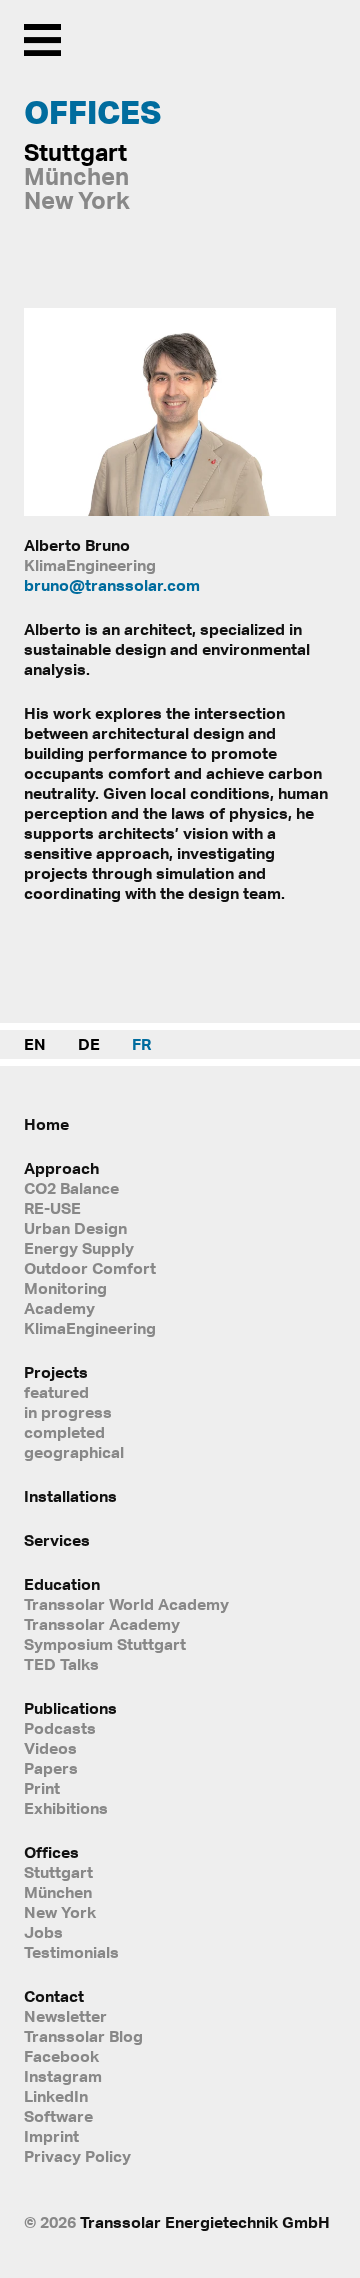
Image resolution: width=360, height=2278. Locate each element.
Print (42, 1788)
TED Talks (61, 1664)
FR (141, 1044)
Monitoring (65, 1288)
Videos (50, 1748)
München (58, 1892)
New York (60, 1912)
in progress (68, 1412)
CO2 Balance (71, 1188)
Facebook (61, 2056)
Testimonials (71, 1952)
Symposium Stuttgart (105, 1644)
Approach (61, 1168)
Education (62, 1584)
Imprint (51, 2136)
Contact (54, 1996)
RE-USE (52, 1208)
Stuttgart (58, 1872)
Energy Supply (79, 1248)
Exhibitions (66, 1808)
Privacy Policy (77, 2156)
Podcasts (60, 1728)
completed (64, 1432)
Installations (70, 1496)
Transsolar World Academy (126, 1604)
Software (58, 2116)
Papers (51, 1768)
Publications (70, 1708)
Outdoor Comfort (90, 1268)
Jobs (43, 1932)
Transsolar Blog (83, 2036)
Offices (51, 1852)
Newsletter (65, 2016)
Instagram (63, 2076)
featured (56, 1392)
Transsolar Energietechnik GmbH (205, 2222)
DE (89, 1044)
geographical (74, 1452)
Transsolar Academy (102, 1624)
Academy (59, 1308)
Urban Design (75, 1228)
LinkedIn (56, 2096)
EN (35, 1044)
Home (46, 1124)
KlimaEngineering (90, 1328)
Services (57, 1540)
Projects (56, 1372)
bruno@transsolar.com (112, 585)
